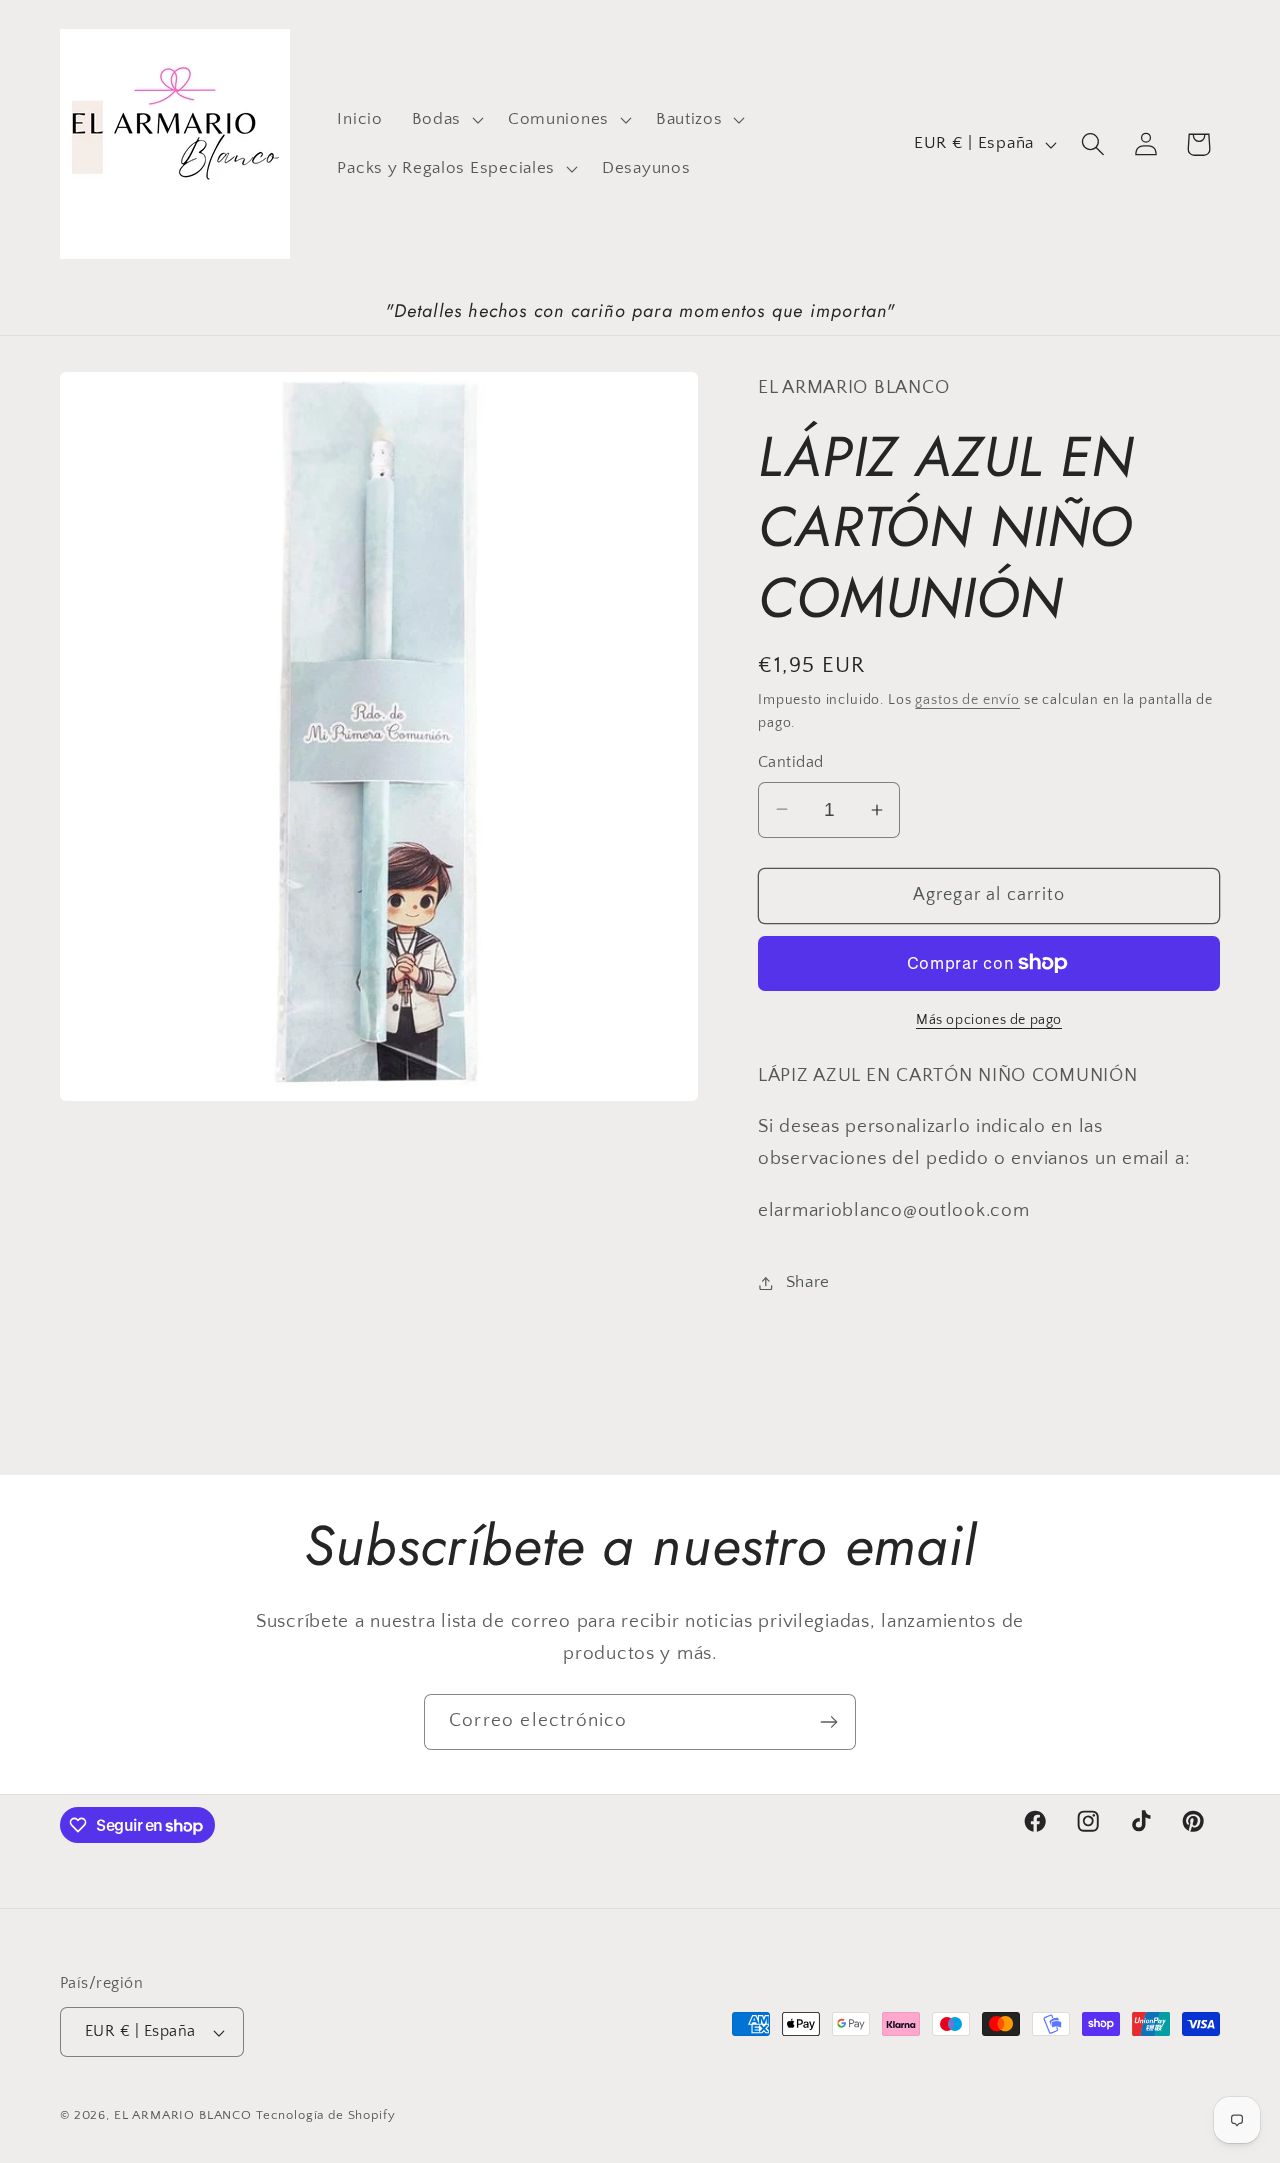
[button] (445, 119)
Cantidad (791, 762)
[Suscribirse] (828, 1722)
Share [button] (808, 1282)
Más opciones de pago (989, 1020)
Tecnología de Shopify (326, 2115)
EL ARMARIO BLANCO (183, 2115)
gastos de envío (967, 700)
